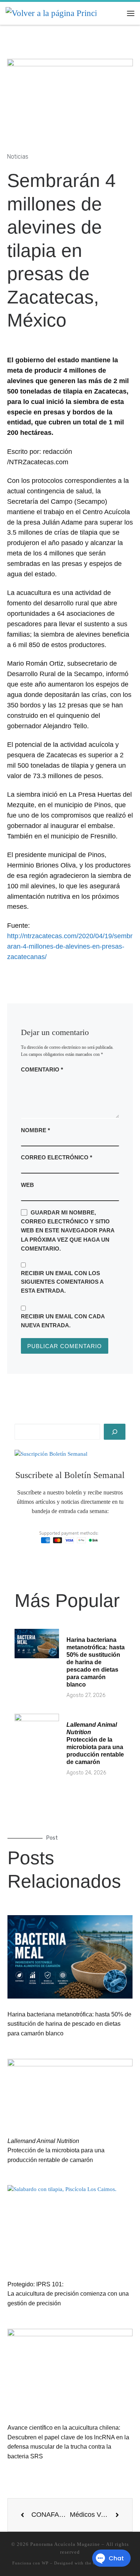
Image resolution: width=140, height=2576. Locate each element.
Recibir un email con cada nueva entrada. (63, 1321)
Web (27, 1185)
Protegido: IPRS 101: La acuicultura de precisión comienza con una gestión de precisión (68, 2294)
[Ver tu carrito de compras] (116, 13)
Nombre (35, 1130)
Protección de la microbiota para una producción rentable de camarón (56, 2150)
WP (45, 2563)
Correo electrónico (57, 1157)
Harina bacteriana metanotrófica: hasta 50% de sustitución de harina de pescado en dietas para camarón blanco (96, 1662)
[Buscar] (115, 1432)
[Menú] (131, 13)
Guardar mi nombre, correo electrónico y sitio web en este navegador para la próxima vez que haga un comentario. (68, 1230)
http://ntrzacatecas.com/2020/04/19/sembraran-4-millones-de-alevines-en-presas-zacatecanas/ (70, 946)
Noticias (18, 157)
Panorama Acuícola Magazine (65, 2544)
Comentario (42, 1069)
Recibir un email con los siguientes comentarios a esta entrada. (62, 1282)
